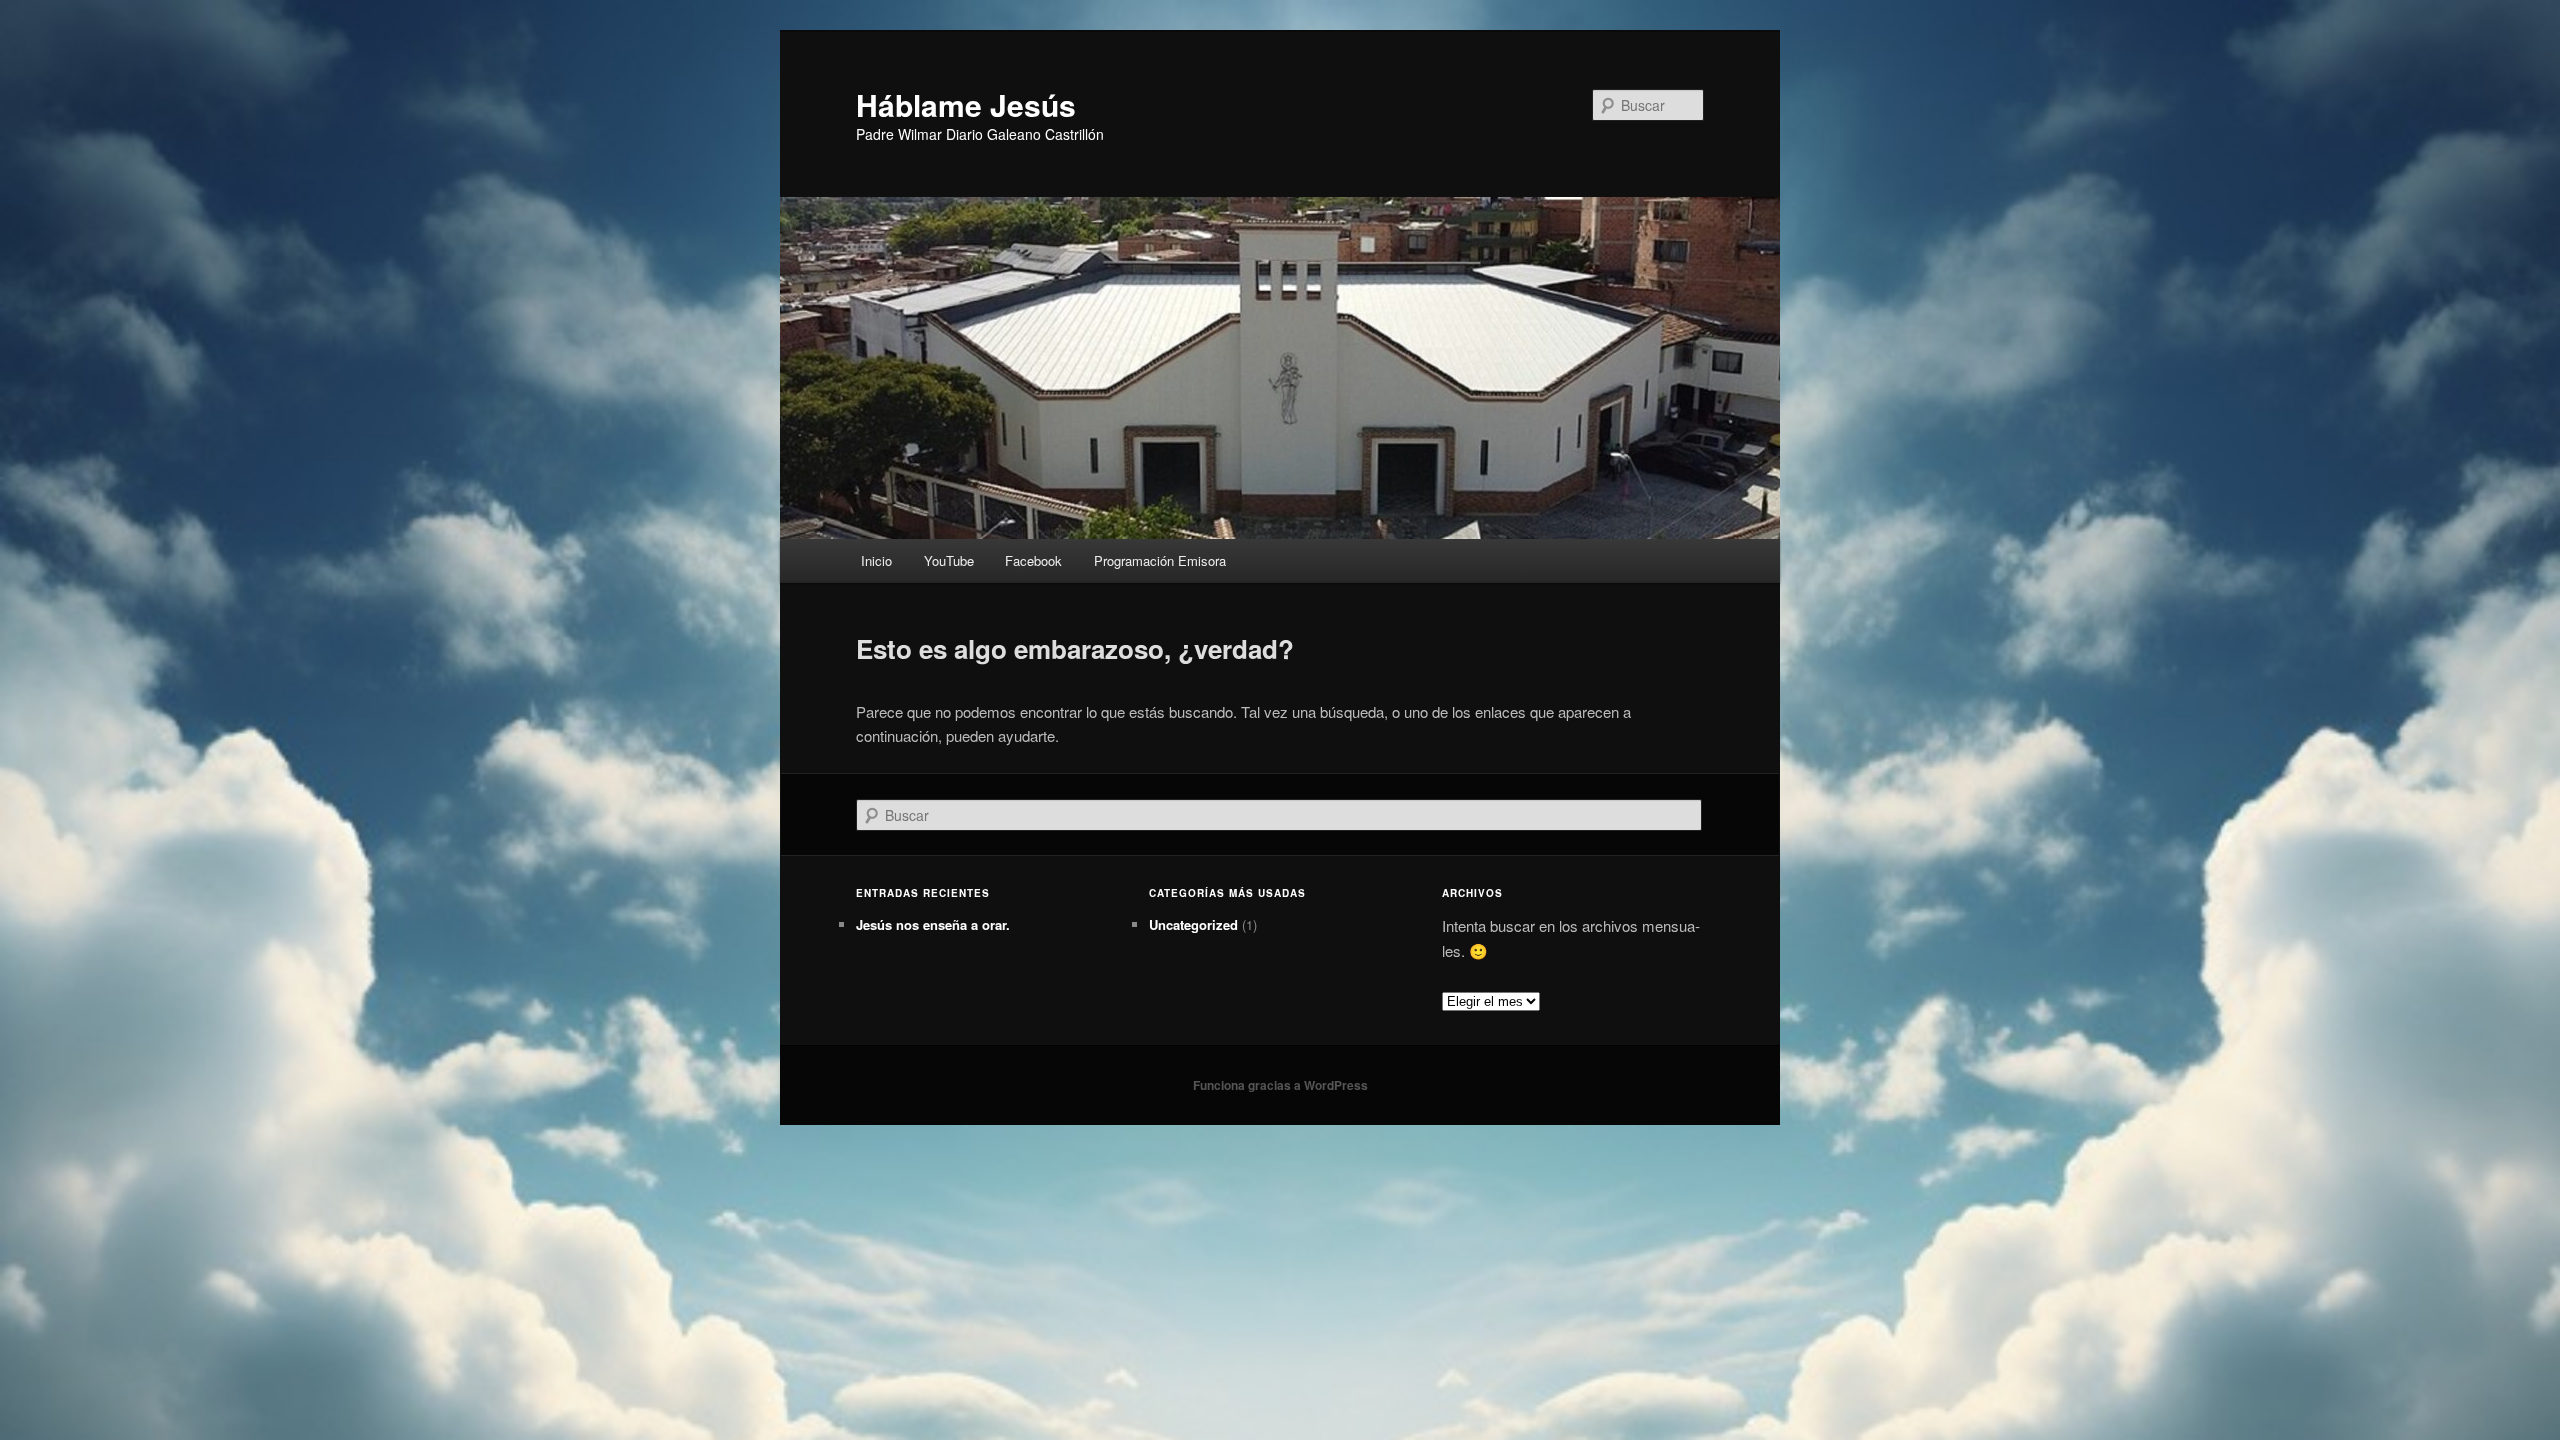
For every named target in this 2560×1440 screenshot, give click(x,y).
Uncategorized (1193, 924)
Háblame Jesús (966, 104)
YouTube (949, 560)
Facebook (1033, 560)
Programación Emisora (1160, 560)
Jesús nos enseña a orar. (933, 924)
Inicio (876, 560)
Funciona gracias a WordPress (1280, 1085)
